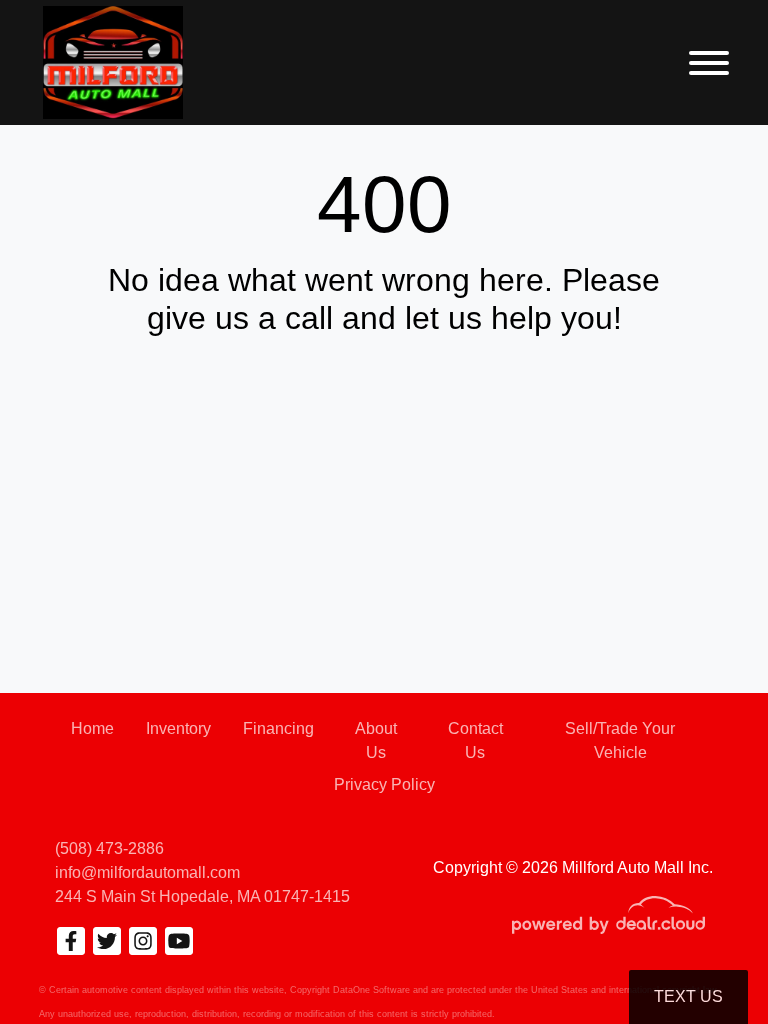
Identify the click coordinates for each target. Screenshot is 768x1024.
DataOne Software (371, 990)
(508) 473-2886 (109, 848)
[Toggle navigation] (709, 62)
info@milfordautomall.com (147, 872)
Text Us (688, 996)
